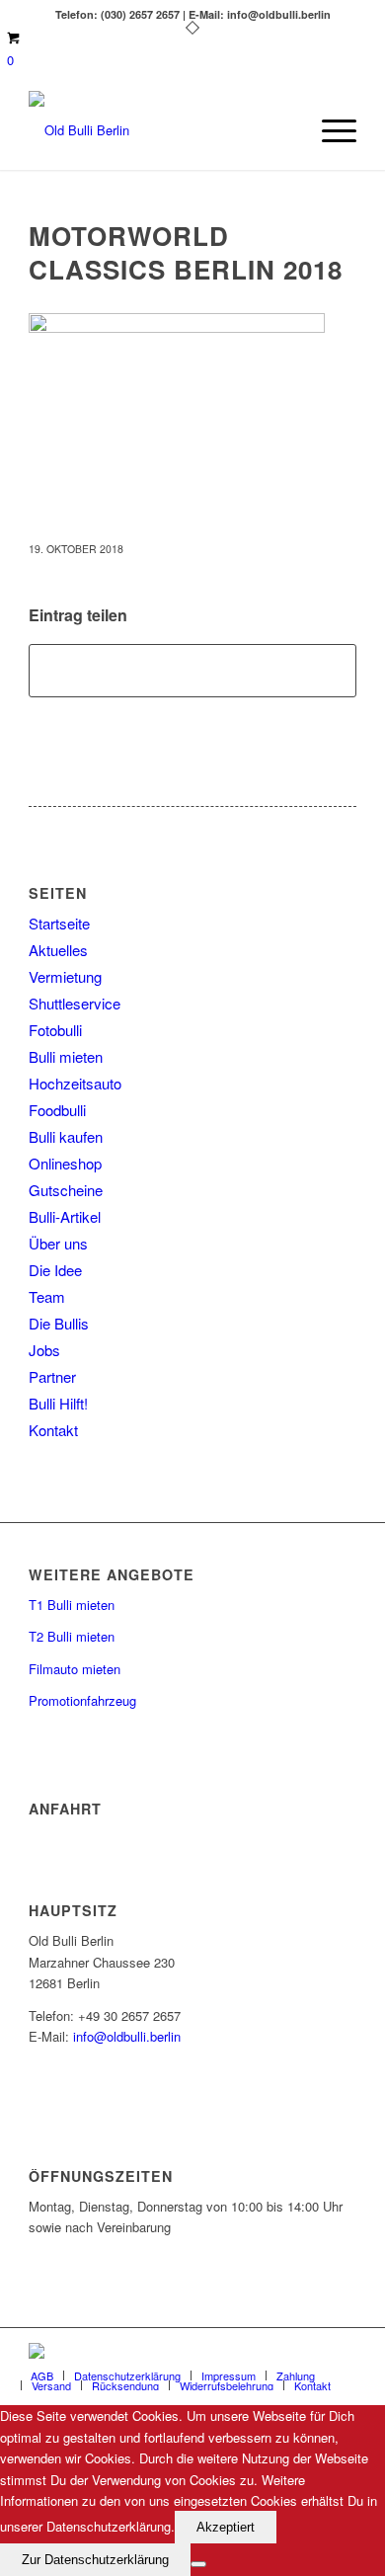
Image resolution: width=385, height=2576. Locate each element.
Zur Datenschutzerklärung (95, 2560)
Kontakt (53, 1430)
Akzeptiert (226, 2527)
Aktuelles (58, 950)
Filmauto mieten (75, 1669)
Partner (52, 1376)
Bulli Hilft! (58, 1403)
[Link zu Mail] (312, 2353)
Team (47, 1296)
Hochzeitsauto (75, 1083)
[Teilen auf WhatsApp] (192, 671)
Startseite (59, 923)
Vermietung (65, 976)
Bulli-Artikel (65, 1216)
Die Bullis (59, 1323)
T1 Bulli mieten (72, 1605)
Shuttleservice (75, 1003)
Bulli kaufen (66, 1136)
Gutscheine (66, 1190)
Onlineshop (65, 1163)
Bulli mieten (66, 1056)
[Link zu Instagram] (342, 2353)
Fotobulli (55, 1030)
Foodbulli (57, 1110)
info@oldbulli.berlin (127, 2036)
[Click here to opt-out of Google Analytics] (198, 2564)
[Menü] (329, 130)
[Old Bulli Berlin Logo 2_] (159, 130)
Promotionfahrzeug (82, 1700)
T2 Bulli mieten (72, 1636)
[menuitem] (329, 130)
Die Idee (55, 1270)
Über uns (58, 1243)
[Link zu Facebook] (282, 2353)
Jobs (44, 1350)
